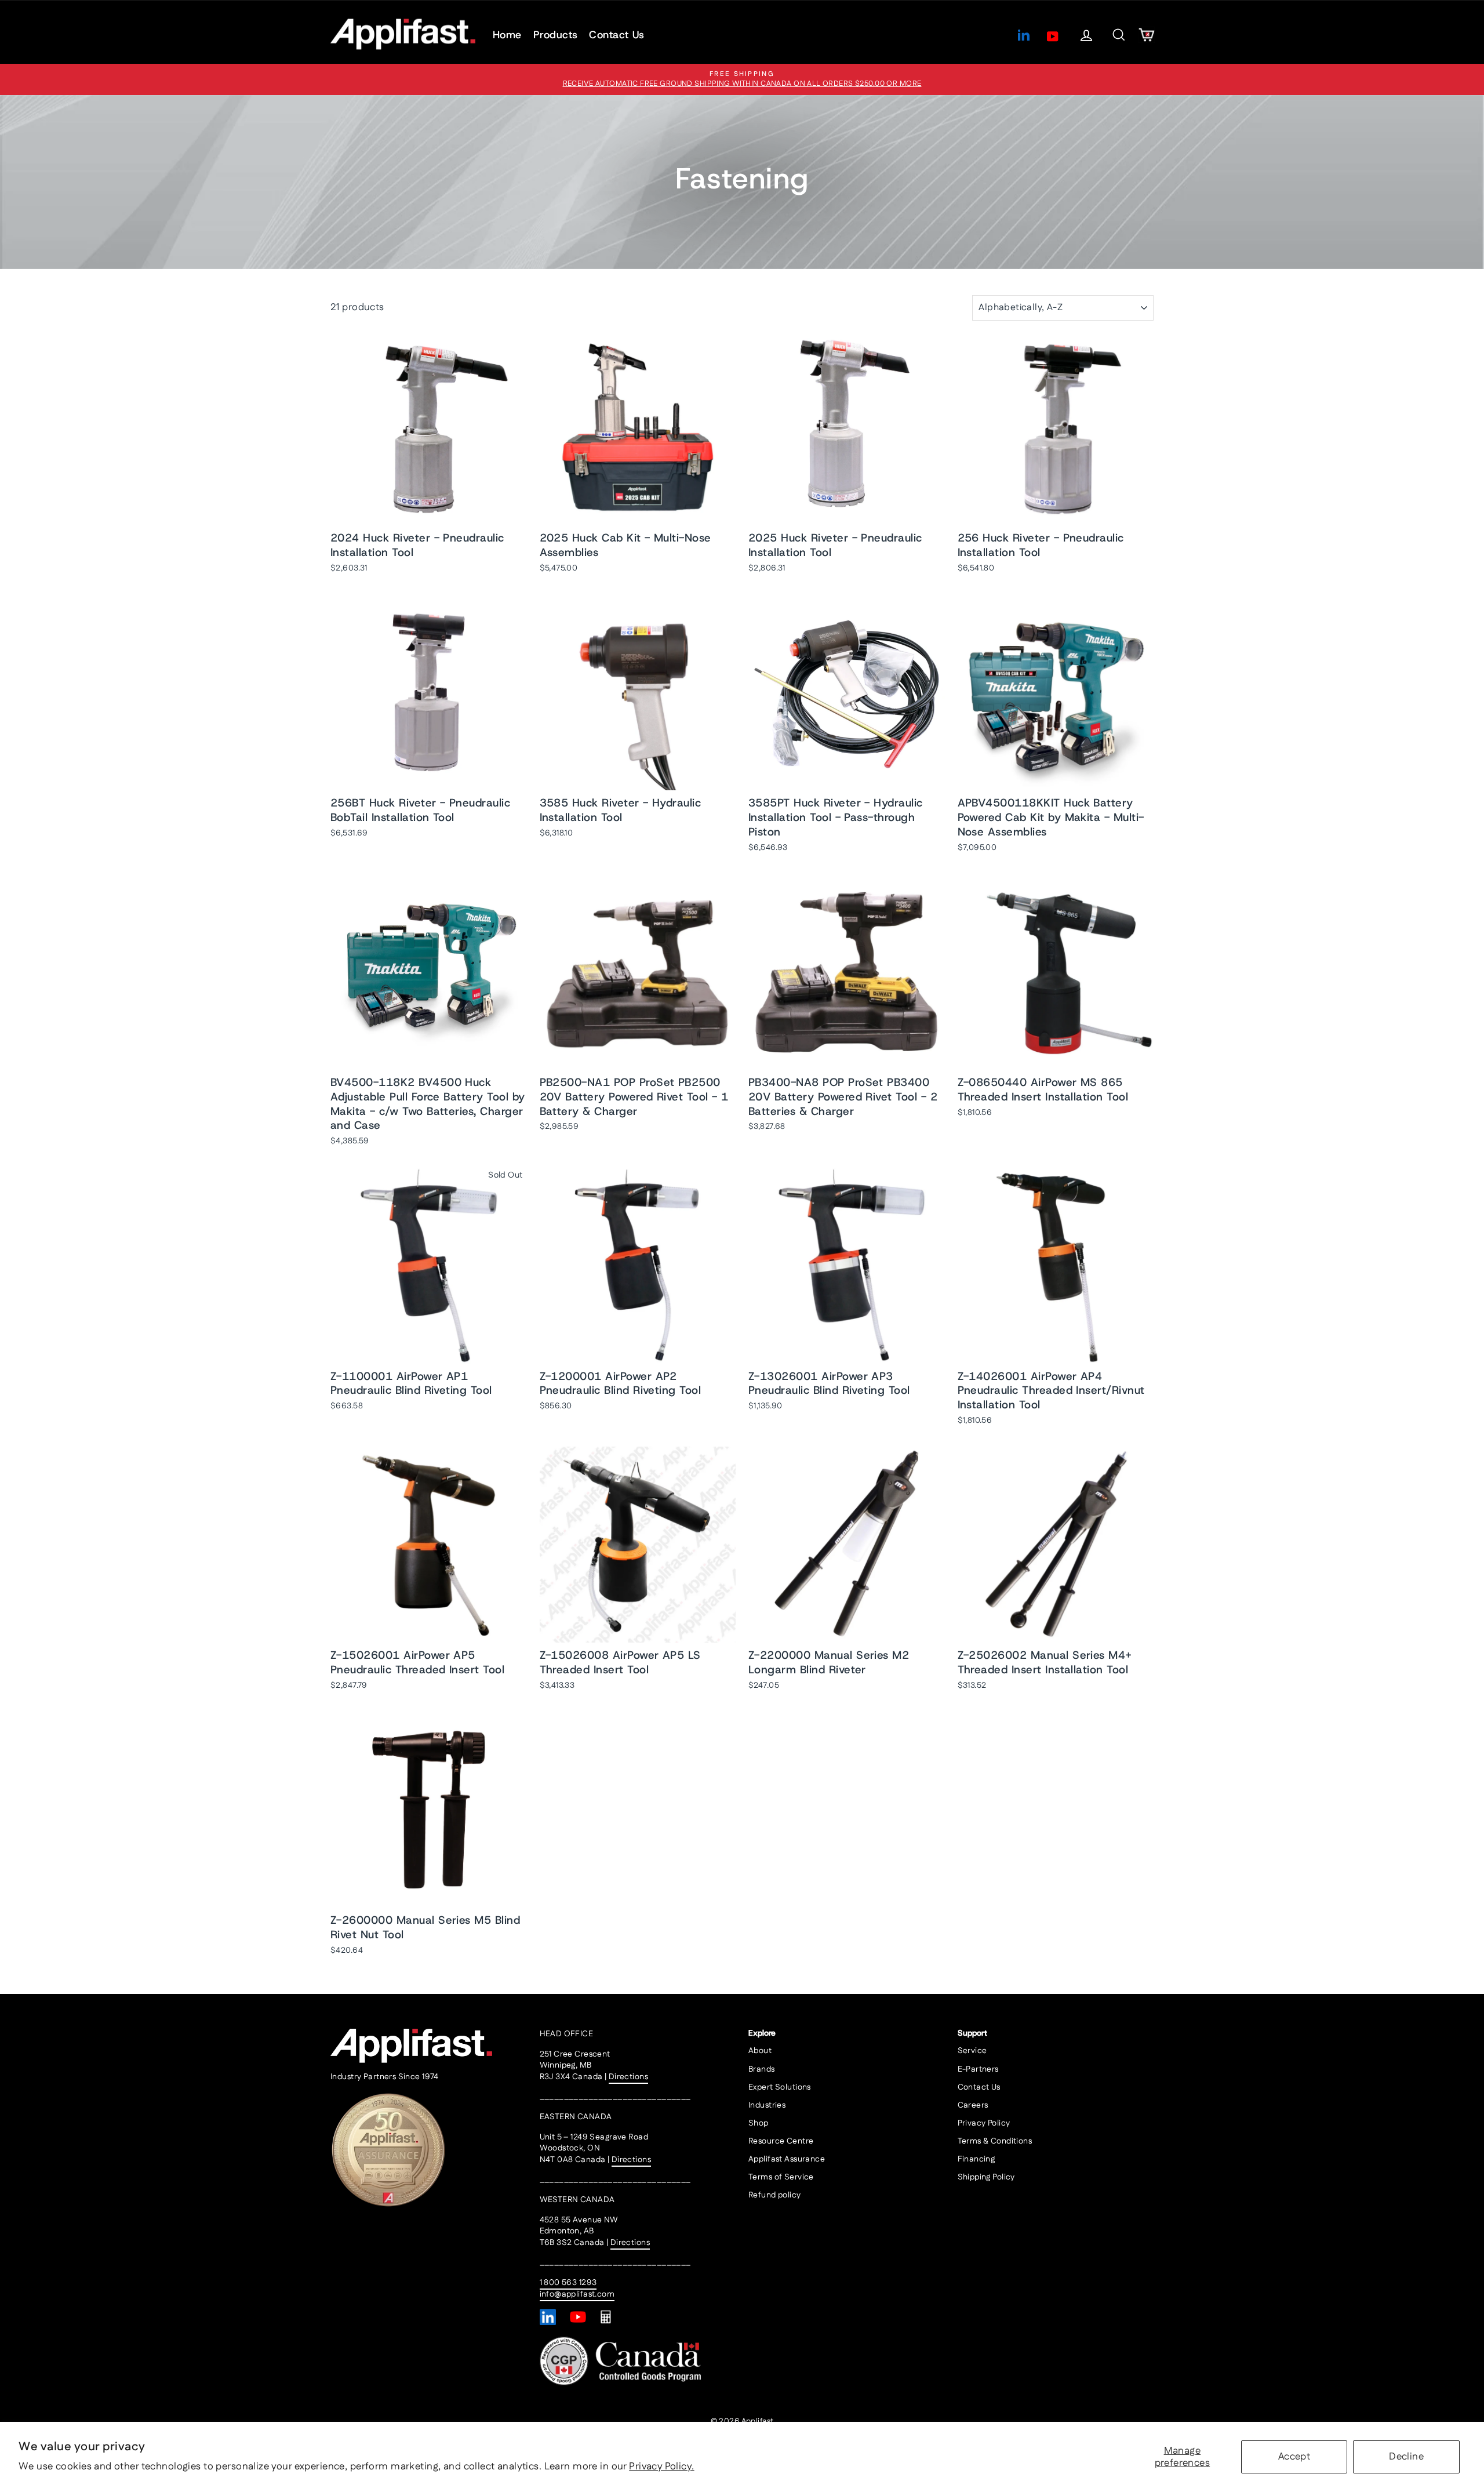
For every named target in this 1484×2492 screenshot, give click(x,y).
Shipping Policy (986, 2177)
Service (972, 2051)
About (760, 2051)
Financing (976, 2159)
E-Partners (978, 2069)
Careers (973, 2105)
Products (556, 35)
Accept (1294, 2457)
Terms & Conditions (995, 2141)
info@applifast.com (577, 2294)
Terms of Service (781, 2177)
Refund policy (775, 2195)
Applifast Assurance (787, 2159)
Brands (762, 2069)
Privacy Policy (984, 2123)
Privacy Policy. (661, 2466)
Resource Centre (781, 2141)
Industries (767, 2105)
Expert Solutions (780, 2087)
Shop (759, 2123)
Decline (1406, 2457)
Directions (628, 2077)
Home (507, 35)
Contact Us (617, 35)
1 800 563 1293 (568, 2283)
